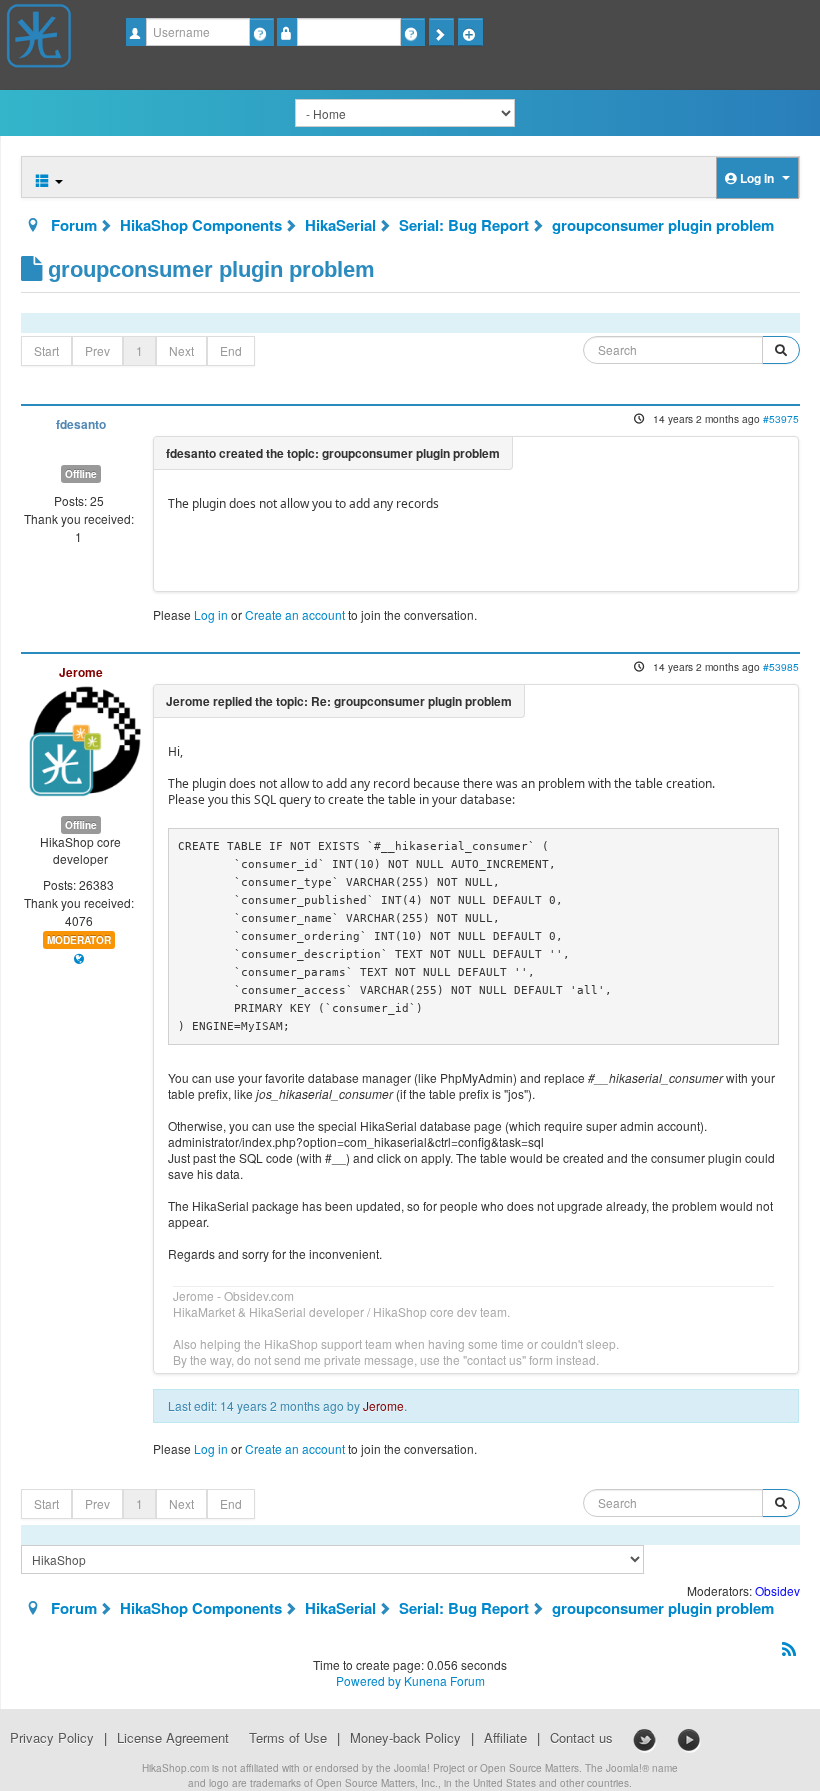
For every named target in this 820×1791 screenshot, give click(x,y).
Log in (211, 614)
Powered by (368, 1680)
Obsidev (777, 1590)
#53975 (781, 418)
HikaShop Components (201, 225)
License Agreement (173, 1738)
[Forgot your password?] (412, 32)
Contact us (581, 1738)
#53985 (781, 666)
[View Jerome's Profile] (85, 738)
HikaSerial (340, 225)
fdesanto (81, 424)
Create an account (295, 614)
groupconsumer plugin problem (663, 225)
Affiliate (505, 1738)
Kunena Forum (444, 1680)
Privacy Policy (52, 1738)
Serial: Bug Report (464, 225)
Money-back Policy (405, 1738)
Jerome (81, 672)
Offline (81, 474)
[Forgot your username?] (261, 32)
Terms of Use (288, 1738)
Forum (74, 225)
